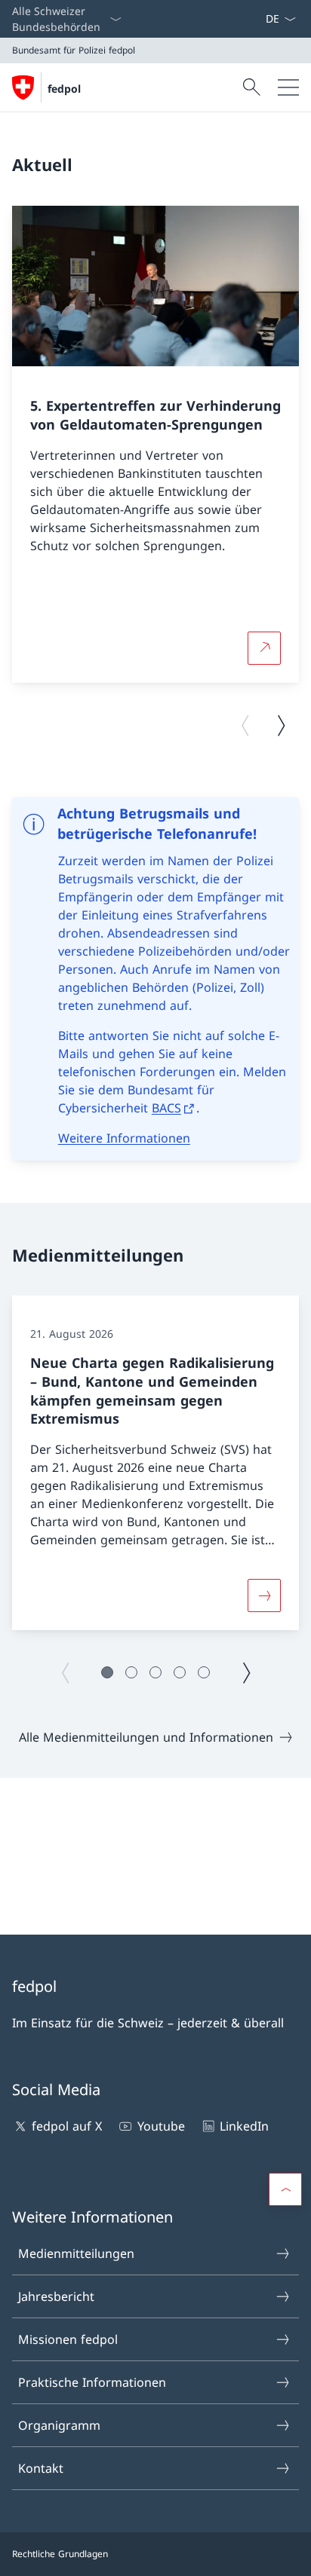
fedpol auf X (67, 2126)
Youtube (161, 2126)
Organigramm (59, 2425)
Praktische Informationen (92, 2382)
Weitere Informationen (124, 1138)
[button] (107, 1672)
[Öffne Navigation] (288, 87)
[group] (155, 444)
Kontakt (41, 2468)
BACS (166, 1108)
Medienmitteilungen (76, 2253)
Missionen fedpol (68, 2339)
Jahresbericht (56, 2296)
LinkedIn (244, 2126)
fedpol (64, 89)
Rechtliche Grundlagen (60, 2554)
